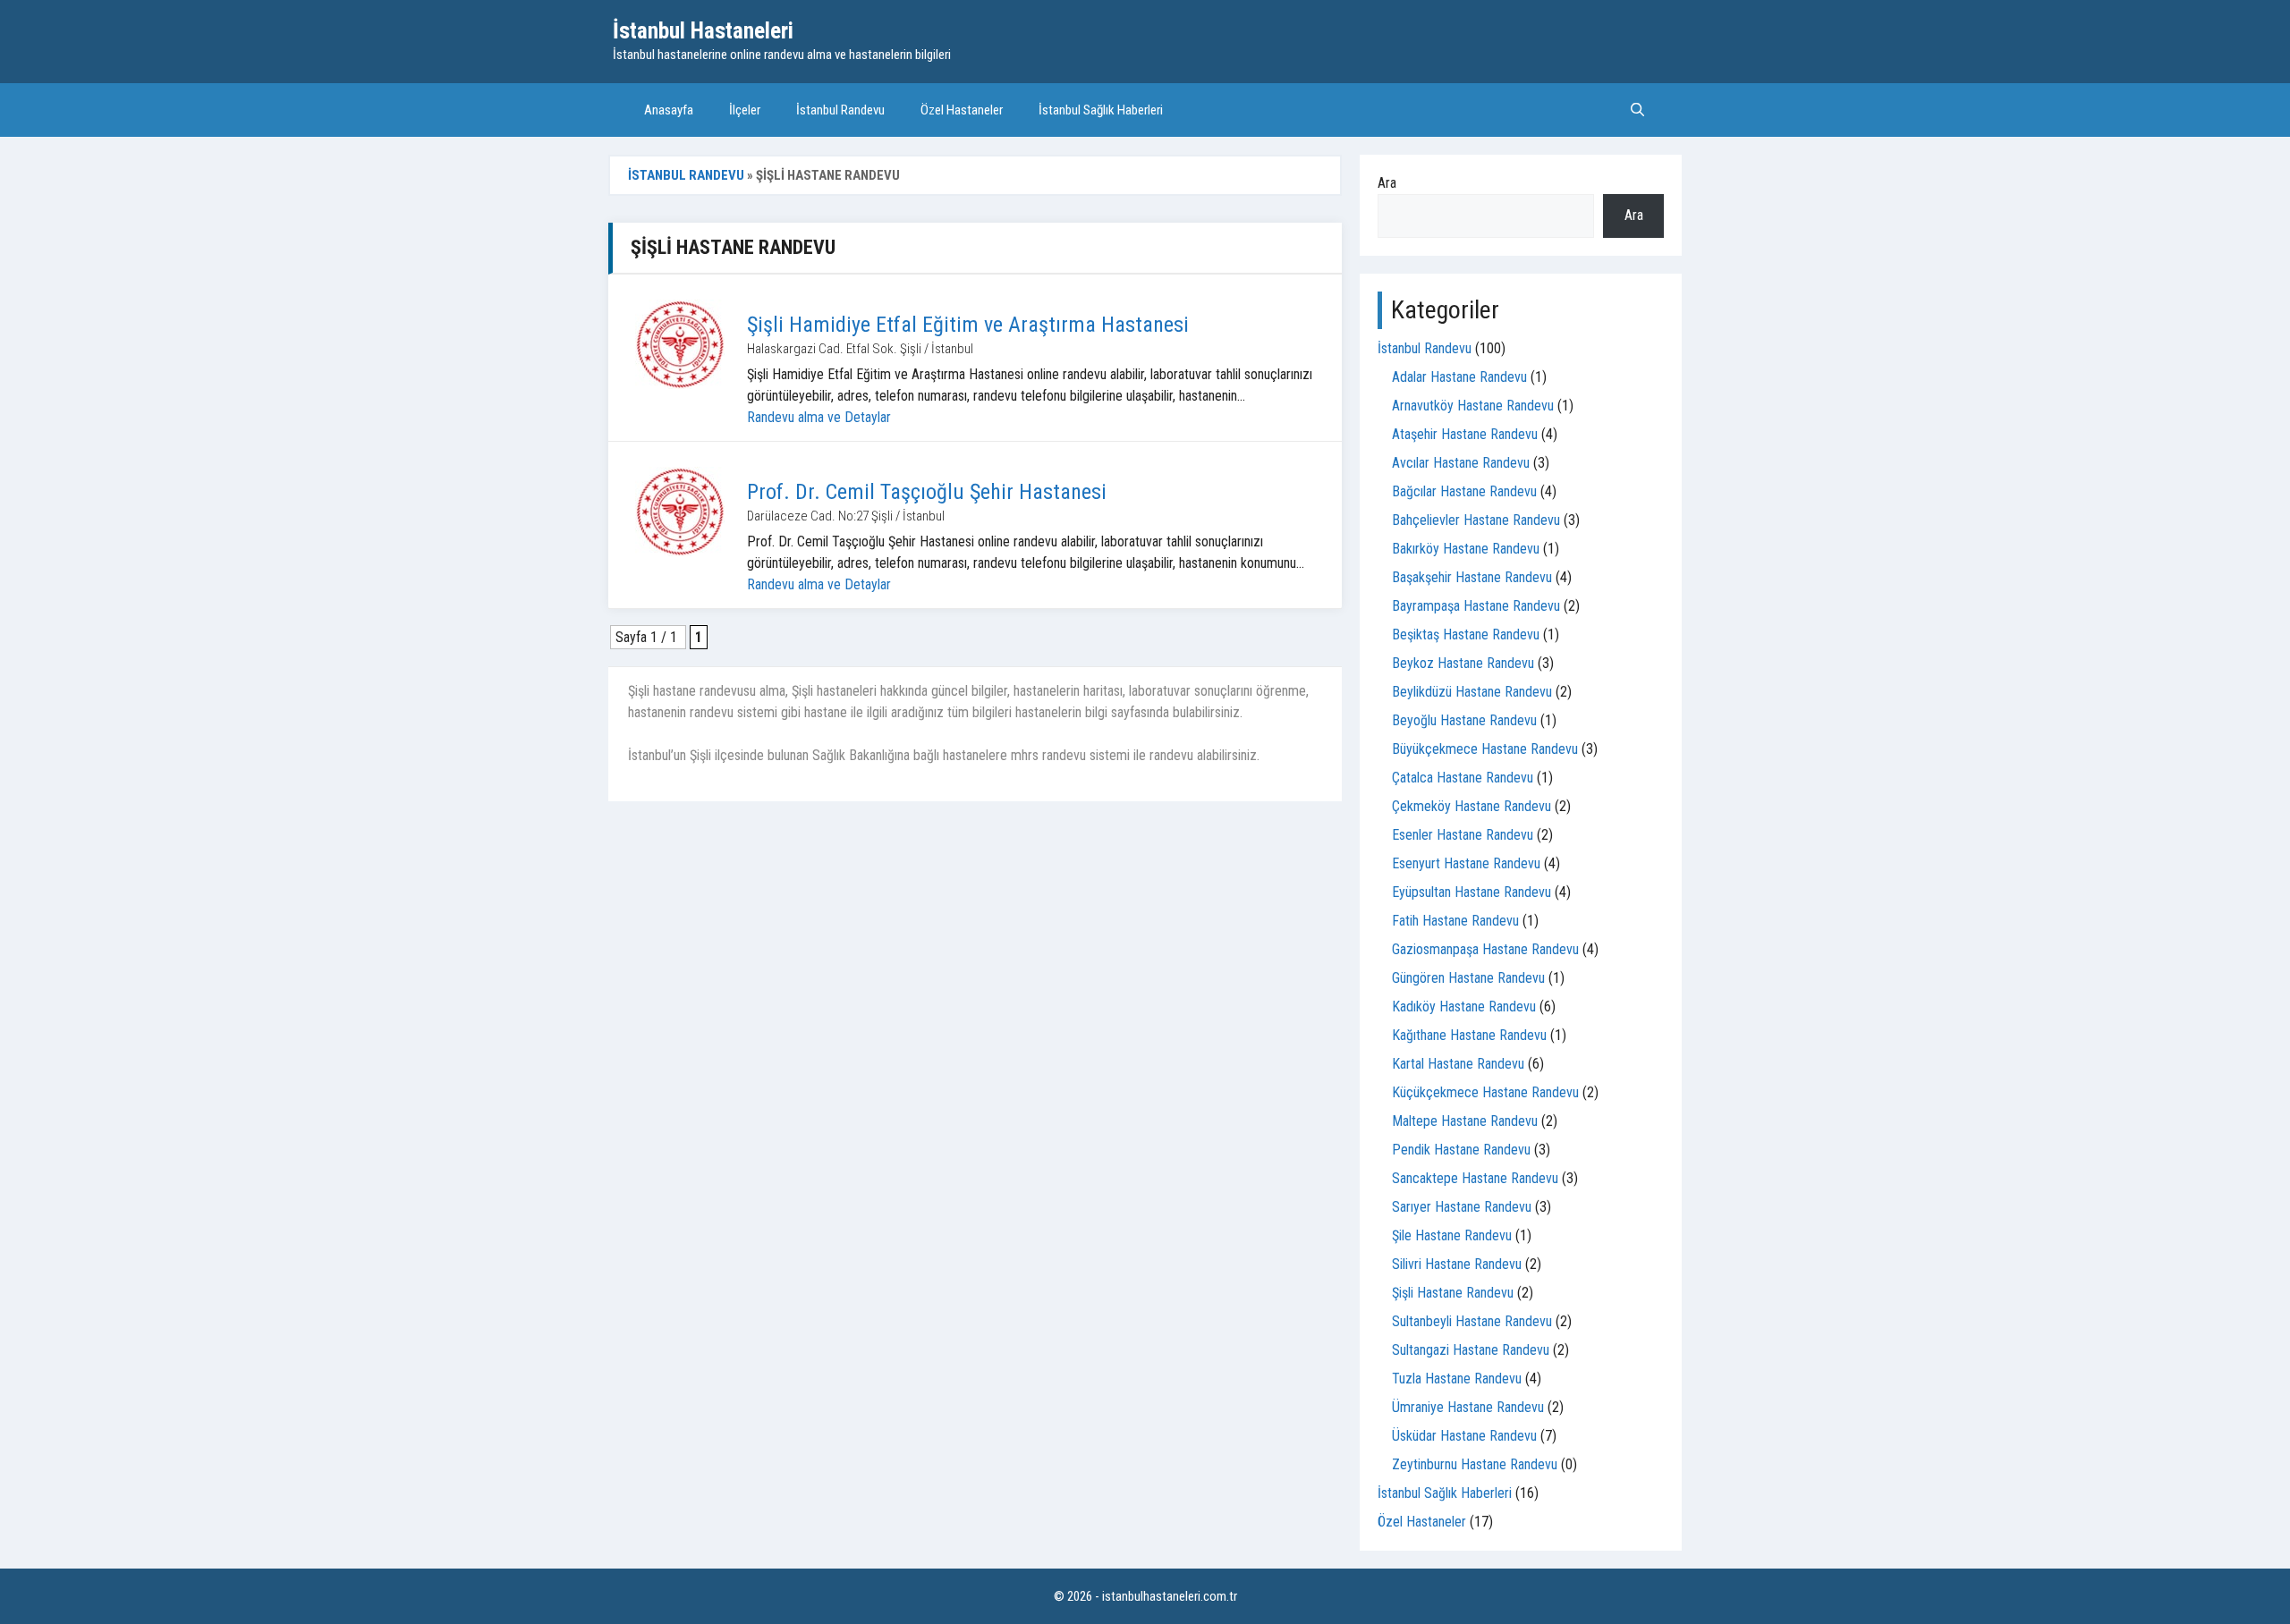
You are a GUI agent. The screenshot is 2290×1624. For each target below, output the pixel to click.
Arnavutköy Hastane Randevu (1473, 406)
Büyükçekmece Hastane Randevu (1485, 749)
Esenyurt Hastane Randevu (1466, 863)
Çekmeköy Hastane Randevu (1472, 806)
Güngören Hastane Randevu (1468, 978)
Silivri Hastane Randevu (1457, 1264)
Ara (1387, 183)
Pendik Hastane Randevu (1461, 1150)
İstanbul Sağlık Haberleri (1101, 110)
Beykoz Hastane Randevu (1463, 663)
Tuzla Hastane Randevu (1457, 1379)
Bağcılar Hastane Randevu (1464, 491)
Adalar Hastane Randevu (1459, 377)
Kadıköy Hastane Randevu (1464, 1007)
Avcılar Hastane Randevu (1461, 463)
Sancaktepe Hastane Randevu (1475, 1178)
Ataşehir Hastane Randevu (1465, 434)
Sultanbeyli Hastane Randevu (1472, 1321)
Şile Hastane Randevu (1452, 1235)
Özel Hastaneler (962, 110)
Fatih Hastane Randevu (1455, 921)
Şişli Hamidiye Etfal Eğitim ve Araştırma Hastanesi (968, 325)
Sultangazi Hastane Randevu (1471, 1350)
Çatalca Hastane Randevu (1463, 778)
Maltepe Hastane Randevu (1465, 1121)
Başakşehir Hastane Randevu (1472, 577)
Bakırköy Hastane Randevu (1466, 549)
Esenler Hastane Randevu (1463, 835)
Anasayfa (669, 110)
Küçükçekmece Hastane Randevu (1485, 1092)
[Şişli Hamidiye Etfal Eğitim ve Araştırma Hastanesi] (680, 344)
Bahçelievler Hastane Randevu (1476, 520)
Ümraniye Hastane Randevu (1468, 1407)
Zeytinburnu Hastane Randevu (1475, 1464)
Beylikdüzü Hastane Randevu (1472, 692)
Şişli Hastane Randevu (1453, 1293)
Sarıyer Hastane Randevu (1462, 1207)
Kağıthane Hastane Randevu (1469, 1035)
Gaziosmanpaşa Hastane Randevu (1485, 949)
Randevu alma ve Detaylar (819, 417)
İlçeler (745, 110)
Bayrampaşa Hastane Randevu (1476, 606)
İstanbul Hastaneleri (703, 31)
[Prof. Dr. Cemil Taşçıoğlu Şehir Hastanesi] (680, 512)
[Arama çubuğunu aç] (1637, 110)
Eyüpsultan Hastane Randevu (1472, 892)
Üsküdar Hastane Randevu (1464, 1436)
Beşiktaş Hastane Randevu (1466, 634)
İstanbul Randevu (840, 110)
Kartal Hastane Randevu (1458, 1064)
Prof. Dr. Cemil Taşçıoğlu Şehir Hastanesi (927, 492)
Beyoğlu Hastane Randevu (1464, 720)
